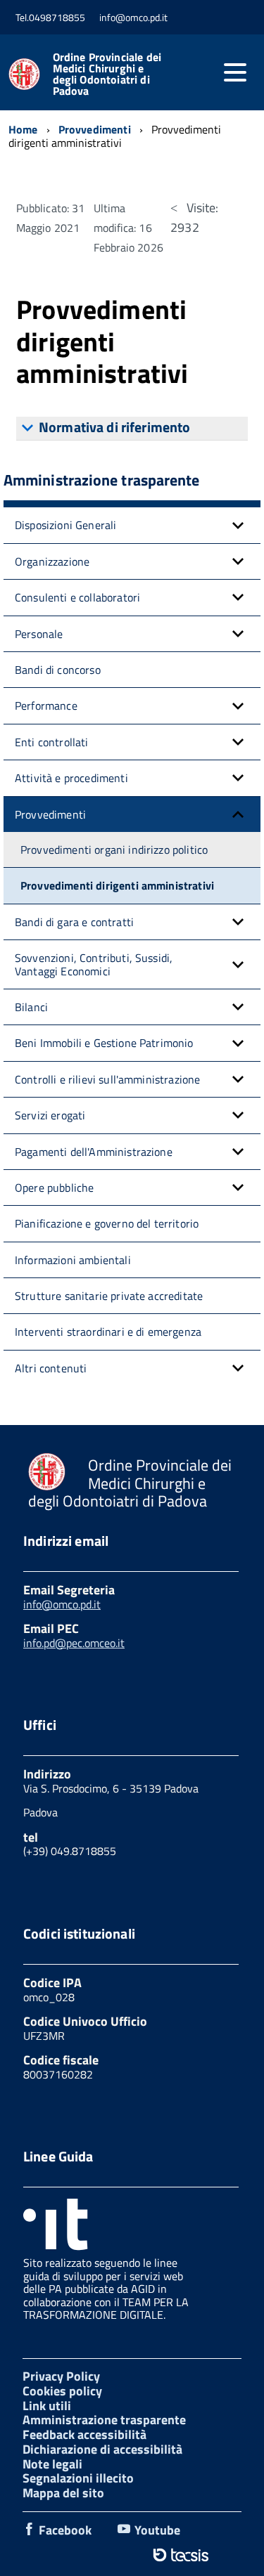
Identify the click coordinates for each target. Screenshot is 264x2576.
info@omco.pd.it (62, 1604)
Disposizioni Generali (65, 525)
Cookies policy (62, 2391)
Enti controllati (52, 742)
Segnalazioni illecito (78, 2478)
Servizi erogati (50, 1115)
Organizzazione (52, 561)
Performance (46, 705)
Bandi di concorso (58, 670)
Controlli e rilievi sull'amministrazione (107, 1079)
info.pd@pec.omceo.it (74, 1643)
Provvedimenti (50, 814)
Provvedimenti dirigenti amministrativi (117, 885)
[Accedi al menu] (235, 72)
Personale (39, 634)
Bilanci (31, 1007)
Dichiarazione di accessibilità (102, 2449)
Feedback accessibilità (84, 2434)
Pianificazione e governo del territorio (107, 1223)
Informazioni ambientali (73, 1260)
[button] (238, 525)
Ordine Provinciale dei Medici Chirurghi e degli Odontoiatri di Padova (107, 74)
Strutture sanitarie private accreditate (109, 1296)
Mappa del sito (63, 2493)
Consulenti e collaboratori (77, 597)
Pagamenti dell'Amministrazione (94, 1152)
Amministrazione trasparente (104, 2420)
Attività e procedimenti (71, 778)
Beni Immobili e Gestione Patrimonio (104, 1043)
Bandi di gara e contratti (74, 922)
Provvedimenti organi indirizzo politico (114, 850)
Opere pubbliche (54, 1188)
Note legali (52, 2464)
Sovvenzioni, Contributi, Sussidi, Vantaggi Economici (94, 964)
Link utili (47, 2406)
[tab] (132, 429)
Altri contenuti (51, 1368)
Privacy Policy (61, 2376)
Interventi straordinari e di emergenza (108, 1332)
